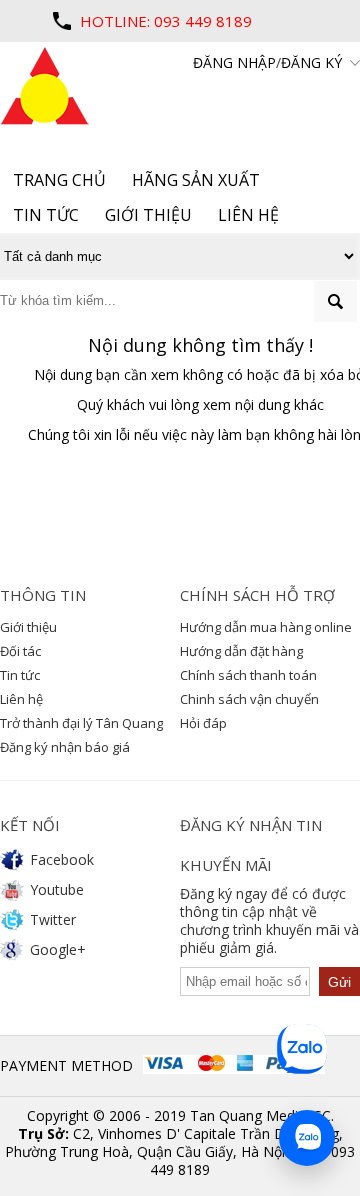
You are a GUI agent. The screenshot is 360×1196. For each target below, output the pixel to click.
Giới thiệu (28, 627)
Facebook (62, 859)
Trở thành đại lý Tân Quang (81, 723)
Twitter (53, 919)
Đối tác (20, 651)
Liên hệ (21, 699)
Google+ (58, 949)
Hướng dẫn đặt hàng (241, 651)
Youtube (57, 889)
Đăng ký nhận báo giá (65, 747)
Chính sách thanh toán (248, 675)
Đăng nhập (234, 62)
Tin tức (20, 675)
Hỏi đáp (203, 723)
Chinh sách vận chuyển (249, 699)
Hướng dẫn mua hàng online (266, 627)
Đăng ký (311, 62)
